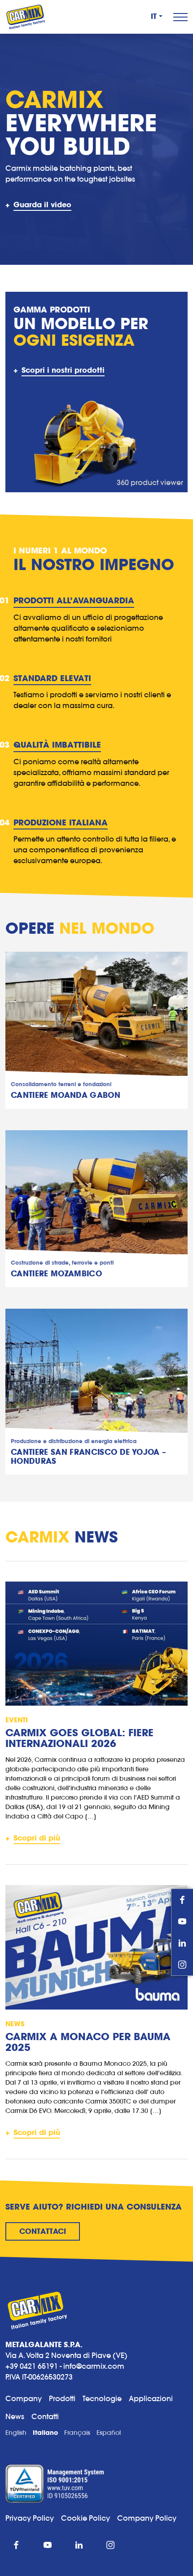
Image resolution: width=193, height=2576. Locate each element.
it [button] (154, 17)
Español (109, 2433)
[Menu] (180, 17)
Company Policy (147, 2518)
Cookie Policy (89, 2518)
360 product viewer (150, 482)
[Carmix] (26, 17)
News (15, 2416)
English (16, 2433)
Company (24, 2398)
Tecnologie (102, 2398)
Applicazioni (151, 2398)
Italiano (45, 2433)
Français (77, 2433)
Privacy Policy (30, 2518)
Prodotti (62, 2398)
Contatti (45, 2416)
